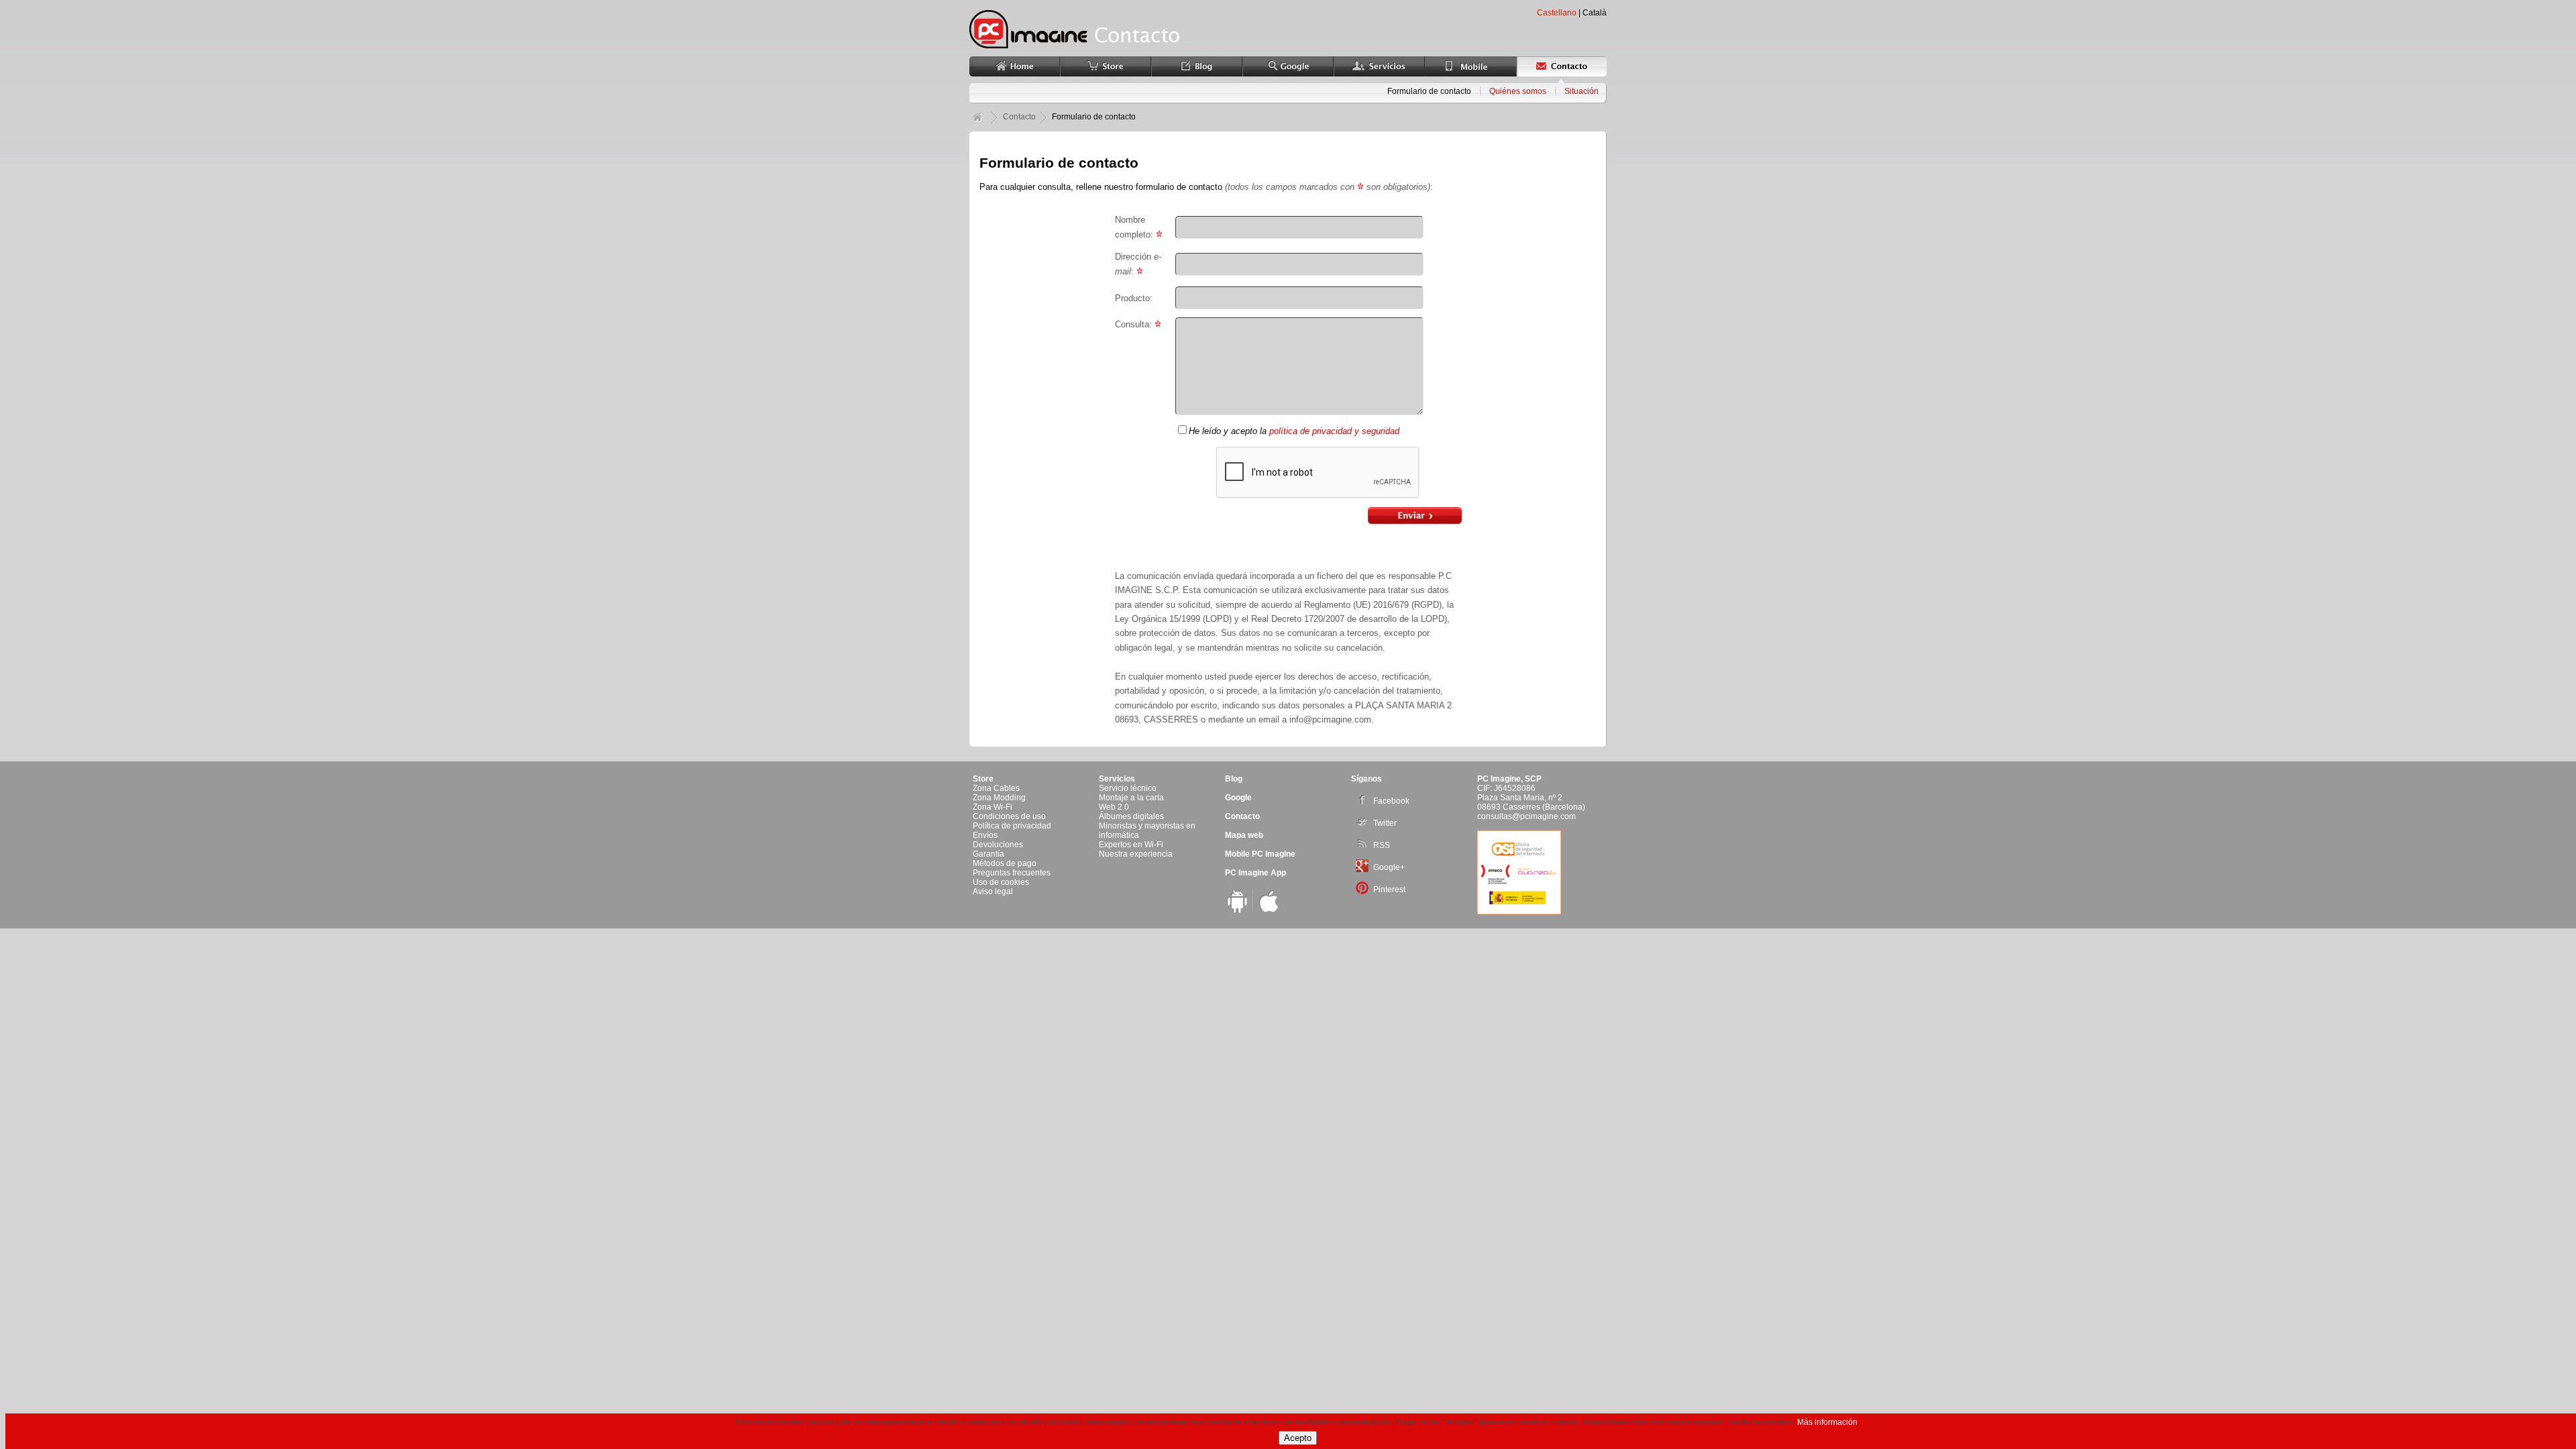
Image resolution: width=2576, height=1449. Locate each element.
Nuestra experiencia (1136, 854)
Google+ (1389, 867)
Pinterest (1389, 890)
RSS (1382, 845)
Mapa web (1244, 835)
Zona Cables (996, 788)
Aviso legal (993, 892)
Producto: (1134, 298)
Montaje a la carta (1131, 798)
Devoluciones (998, 845)
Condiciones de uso (1009, 816)
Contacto (1242, 816)
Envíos (985, 835)
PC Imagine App (1255, 873)
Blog (1234, 779)
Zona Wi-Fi (992, 807)
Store (983, 779)
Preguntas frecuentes (1012, 873)
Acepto (1298, 1438)
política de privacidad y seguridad (1334, 431)
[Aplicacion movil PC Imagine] (1237, 910)
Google (1238, 798)
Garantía (988, 854)
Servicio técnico (1128, 788)
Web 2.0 (1114, 807)
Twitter (1385, 823)
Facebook (1391, 801)
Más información (1827, 1422)
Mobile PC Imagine (1260, 854)
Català (1595, 13)
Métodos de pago (1005, 863)
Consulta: (1135, 324)
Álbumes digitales (1131, 816)
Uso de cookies (1001, 882)
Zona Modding (999, 798)
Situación (1581, 91)
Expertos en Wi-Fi (1131, 845)
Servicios (1117, 779)
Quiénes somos (1518, 91)
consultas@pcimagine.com (1526, 816)
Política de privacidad (1012, 826)
